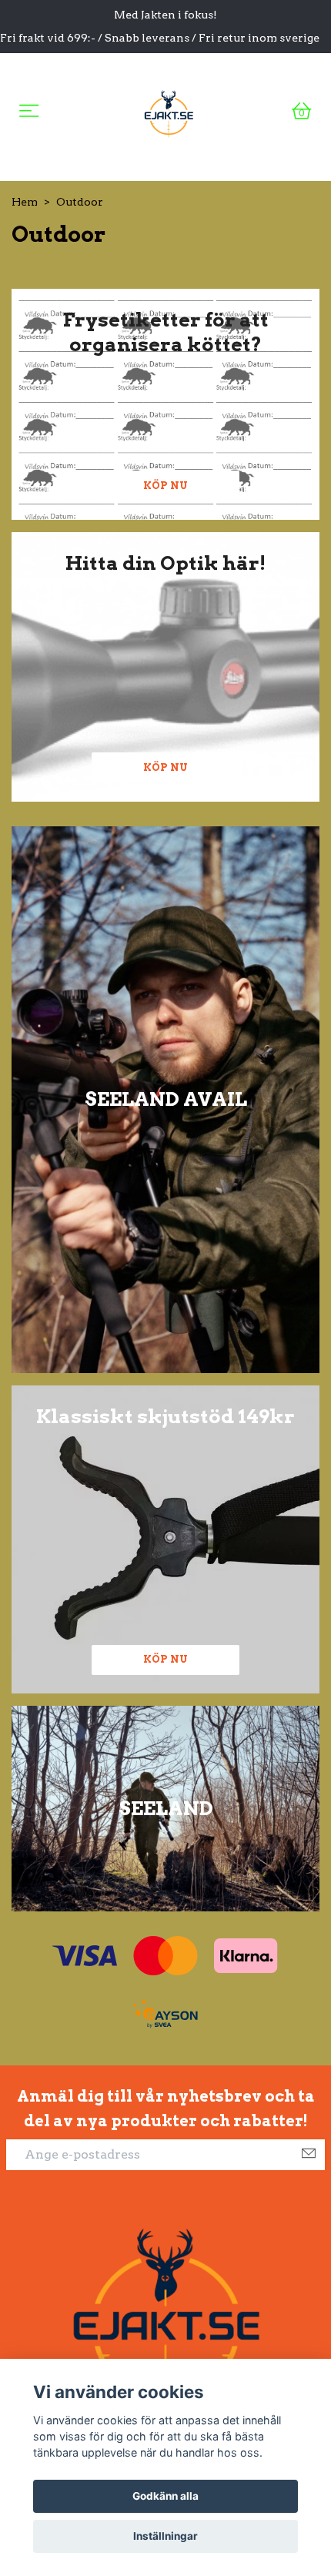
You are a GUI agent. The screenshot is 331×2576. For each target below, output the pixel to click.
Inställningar (165, 2536)
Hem (25, 202)
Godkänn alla (165, 2496)
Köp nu (165, 486)
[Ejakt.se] (169, 111)
